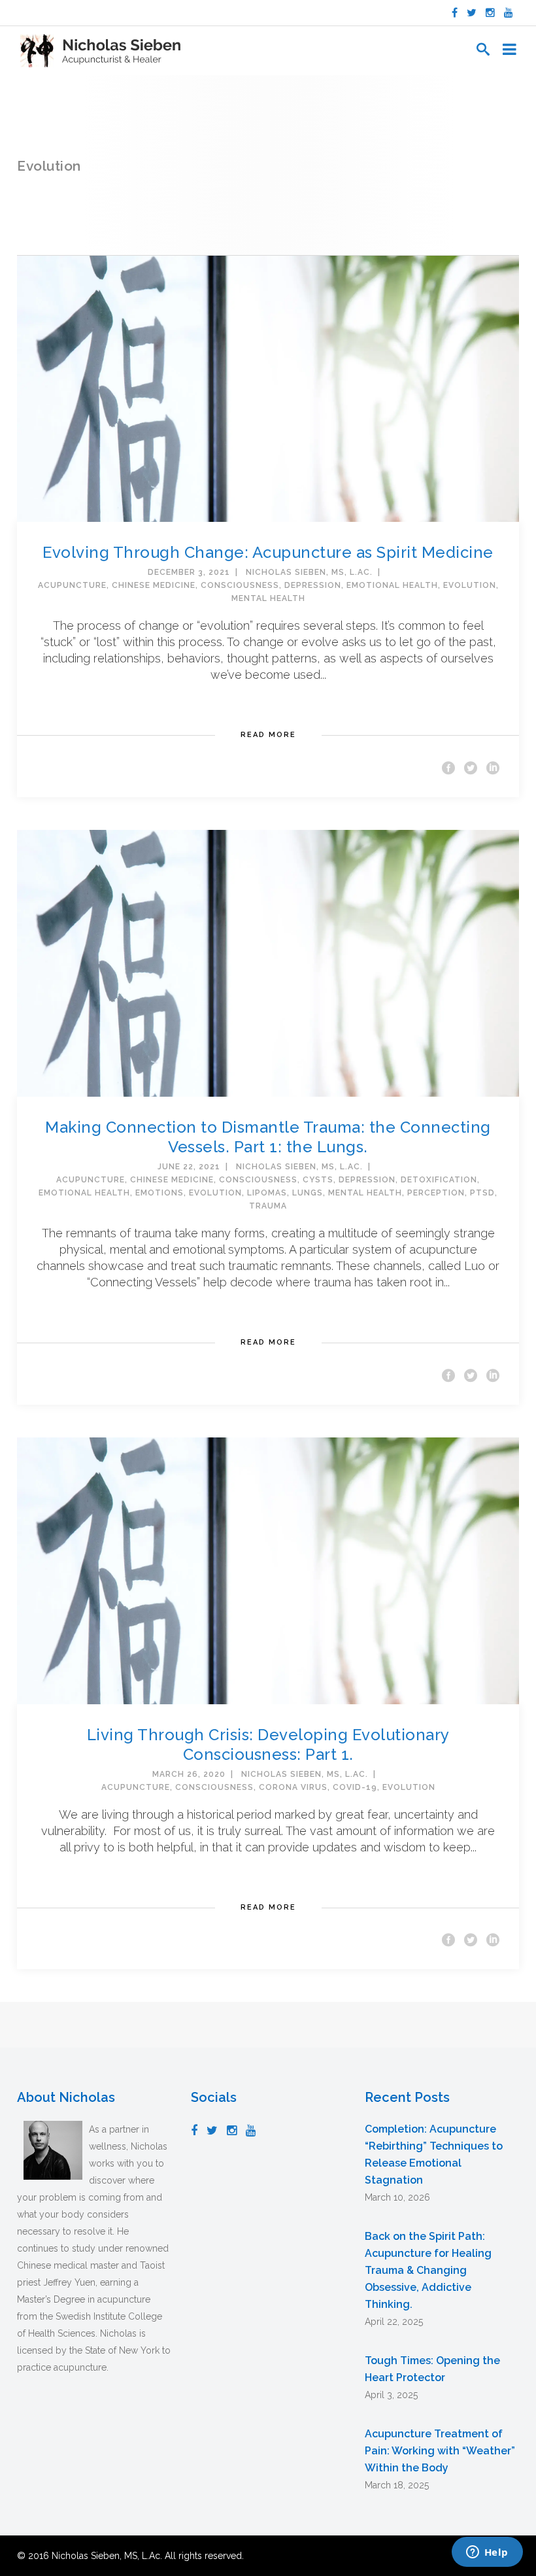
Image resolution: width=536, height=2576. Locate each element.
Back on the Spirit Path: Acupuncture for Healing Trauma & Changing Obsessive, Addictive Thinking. (428, 2270)
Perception (436, 1193)
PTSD (482, 1193)
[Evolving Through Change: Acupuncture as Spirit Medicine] (268, 388)
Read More (268, 735)
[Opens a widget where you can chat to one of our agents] (487, 2553)
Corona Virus (293, 1787)
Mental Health (268, 598)
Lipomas (267, 1193)
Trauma (268, 1206)
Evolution (470, 585)
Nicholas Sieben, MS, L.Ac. (309, 572)
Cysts (318, 1180)
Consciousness (240, 585)
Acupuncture (72, 585)
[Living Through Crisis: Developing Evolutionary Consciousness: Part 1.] (268, 1570)
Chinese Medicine (154, 585)
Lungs (308, 1193)
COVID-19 (355, 1787)
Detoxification (439, 1180)
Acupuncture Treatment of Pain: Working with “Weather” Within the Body (440, 2451)
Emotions (159, 1193)
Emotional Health (392, 585)
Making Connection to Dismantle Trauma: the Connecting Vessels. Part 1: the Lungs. (268, 1137)
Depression (313, 585)
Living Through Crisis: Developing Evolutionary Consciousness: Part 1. (268, 1744)
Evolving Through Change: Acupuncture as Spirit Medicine (268, 552)
